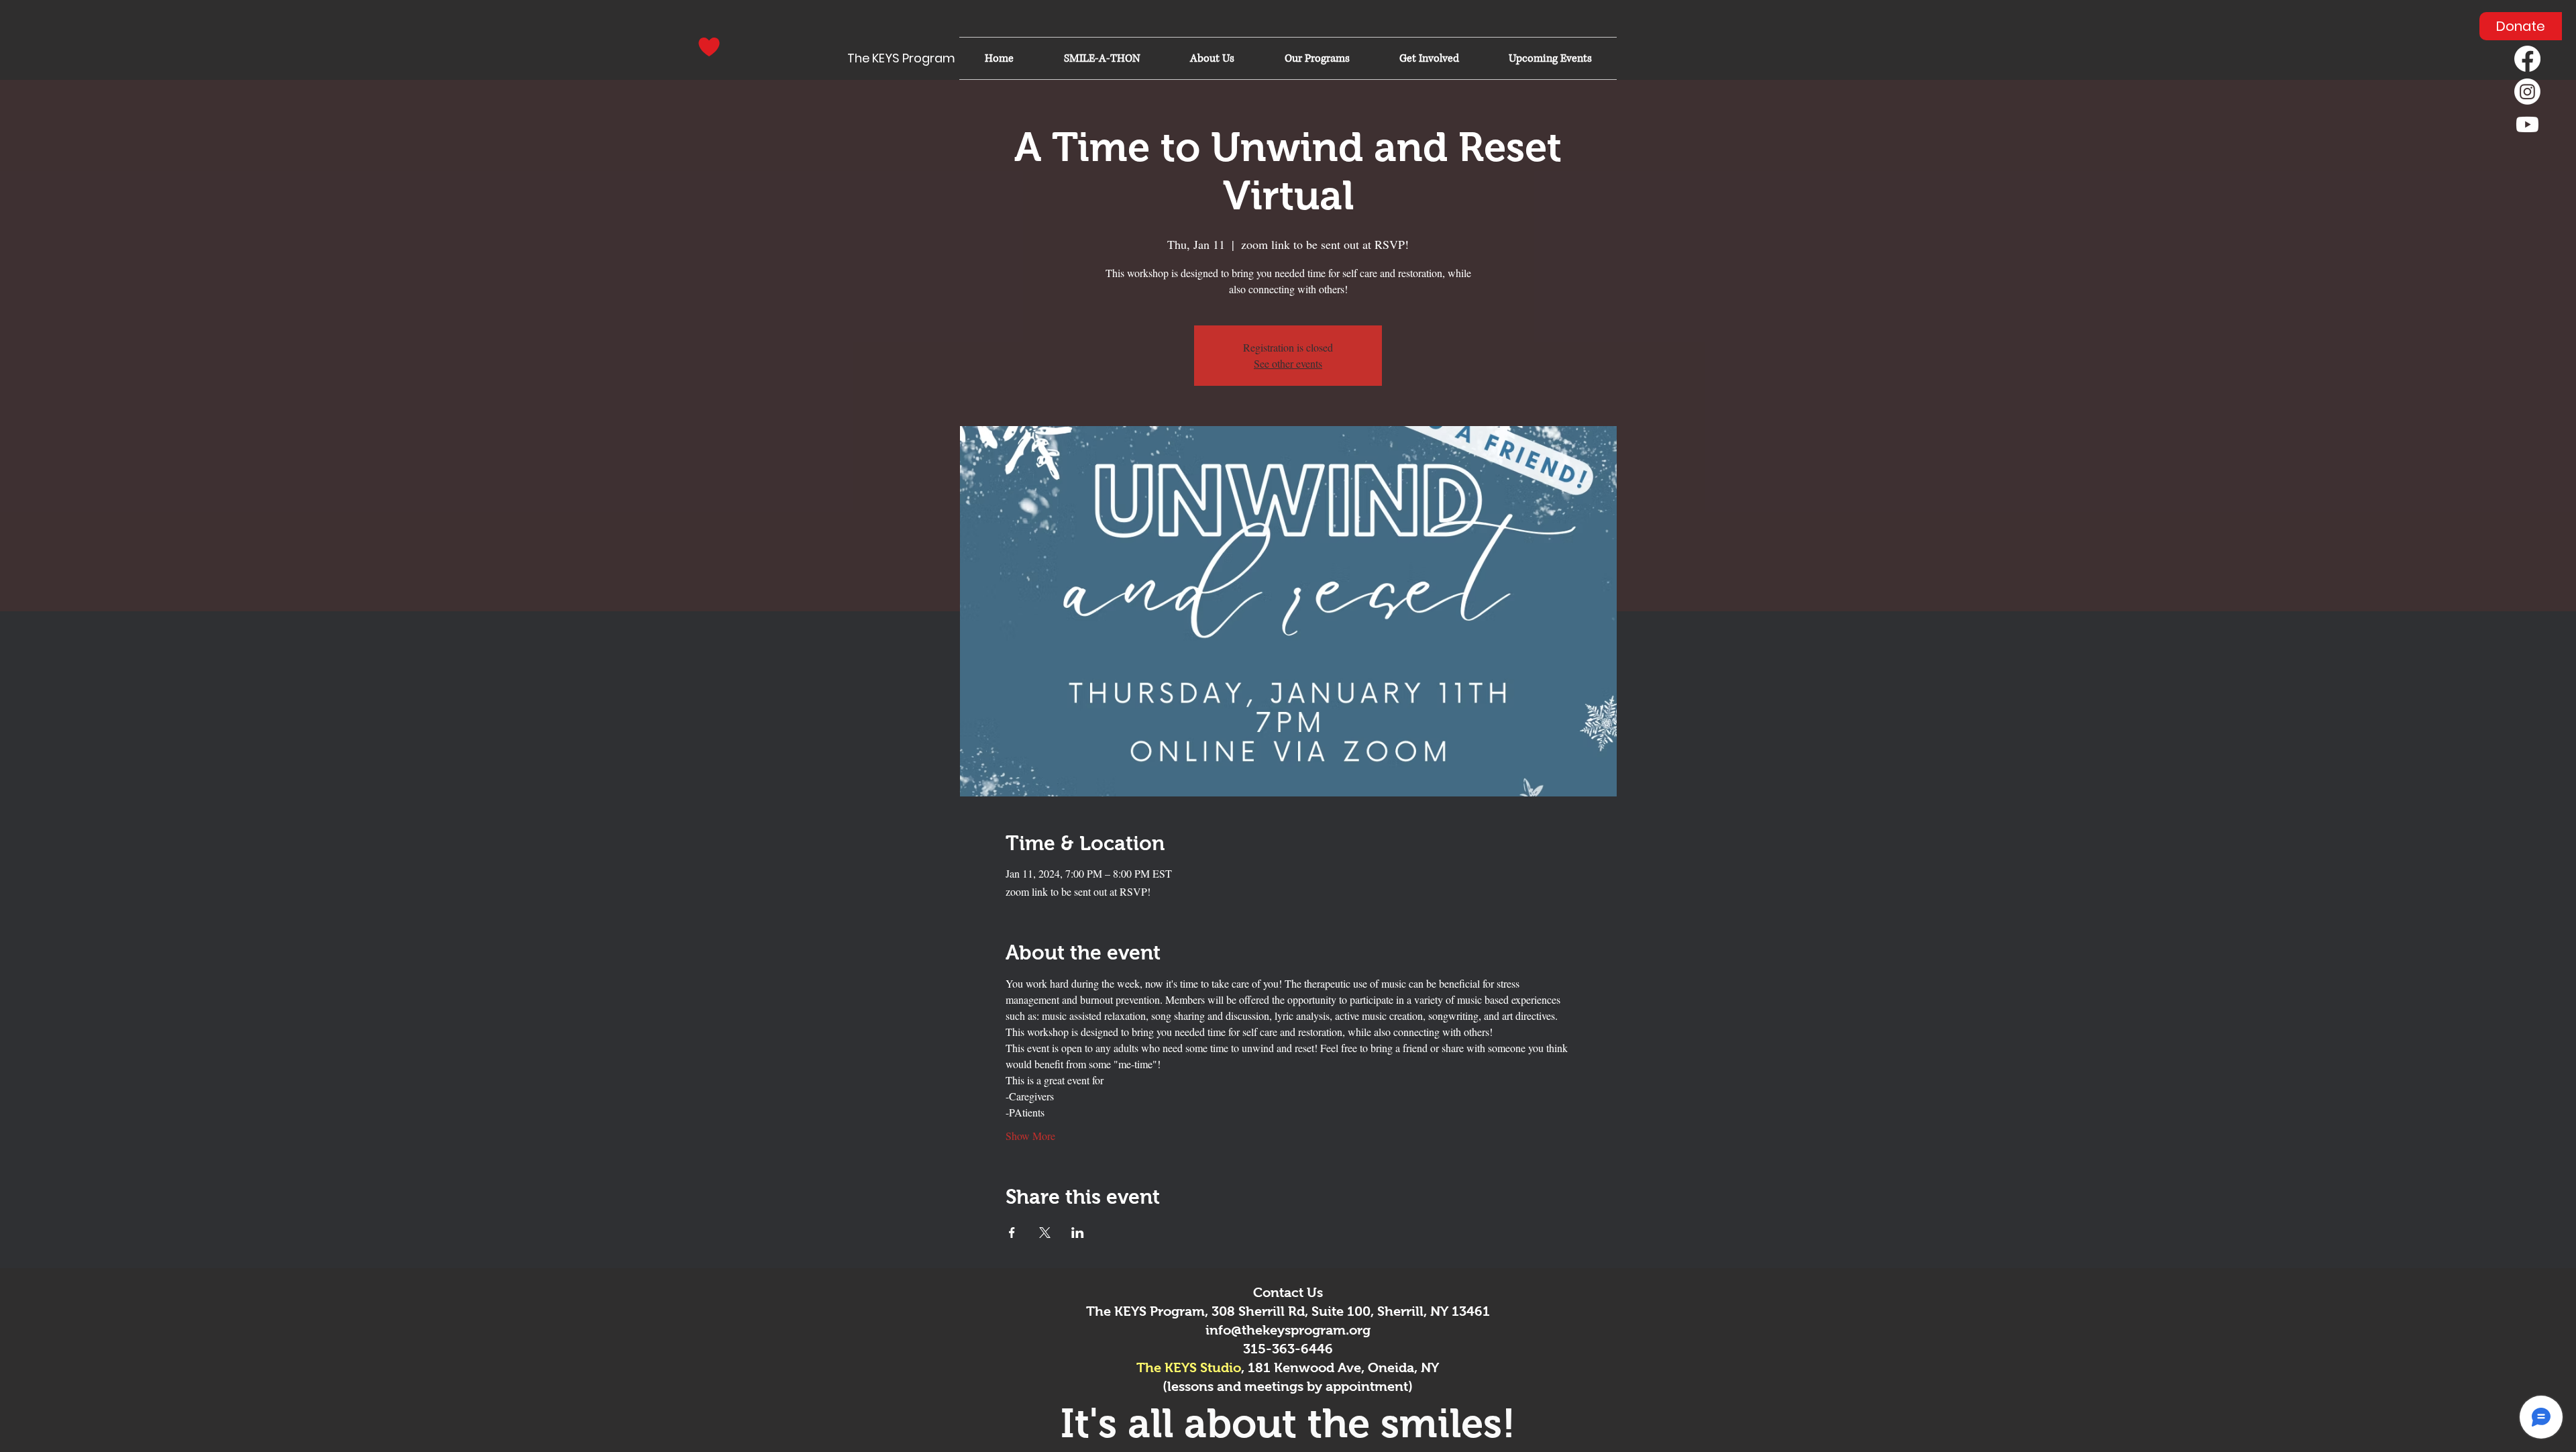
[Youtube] (2527, 124)
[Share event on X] (1045, 1233)
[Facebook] (2527, 59)
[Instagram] (2527, 92)
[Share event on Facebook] (1012, 1233)
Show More (1030, 1136)
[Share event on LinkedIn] (1078, 1233)
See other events (1288, 363)
